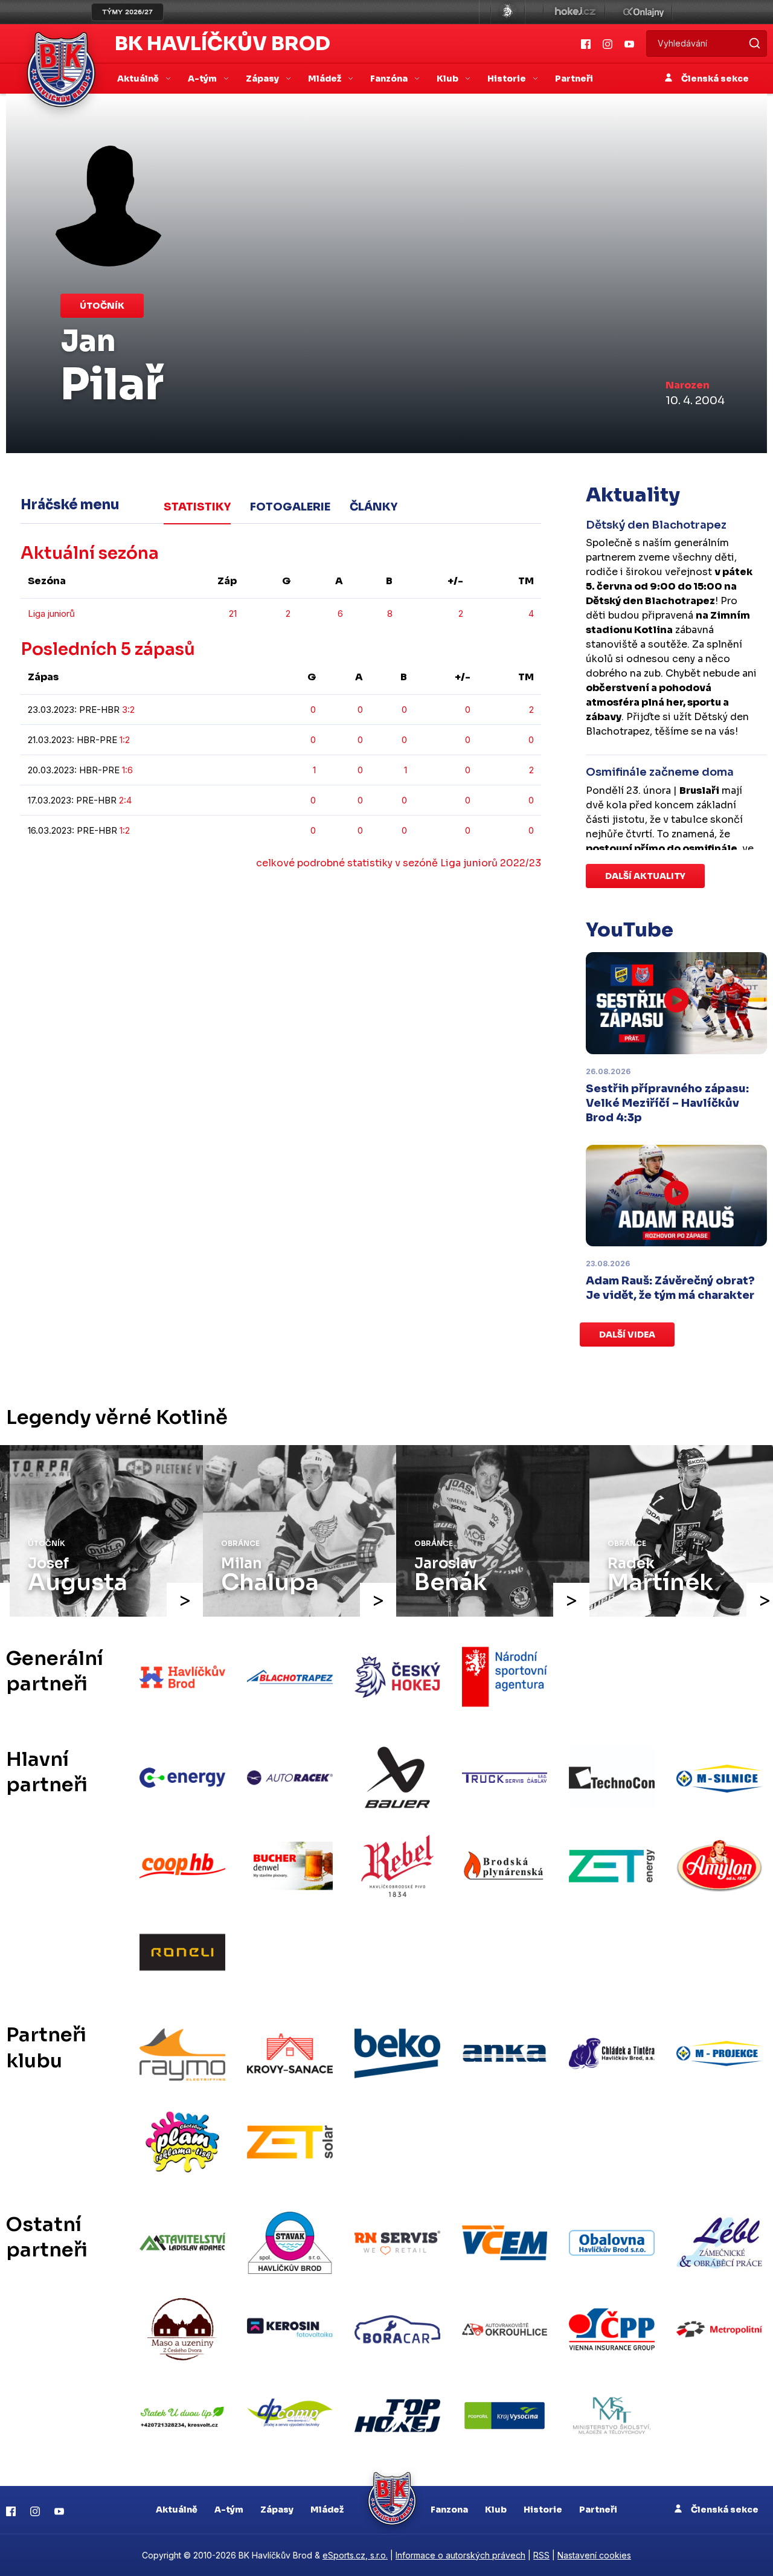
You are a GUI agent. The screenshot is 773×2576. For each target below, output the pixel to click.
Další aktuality (645, 876)
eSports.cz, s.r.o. (355, 2555)
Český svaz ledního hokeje (508, 12)
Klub (496, 2510)
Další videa (627, 1335)
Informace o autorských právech (460, 2555)
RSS (541, 2555)
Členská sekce (714, 79)
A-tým (229, 2510)
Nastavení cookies (594, 2555)
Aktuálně (177, 2510)
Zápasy (277, 2510)
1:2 (125, 740)
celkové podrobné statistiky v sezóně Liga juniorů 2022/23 (399, 863)
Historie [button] (508, 79)
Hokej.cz (574, 12)
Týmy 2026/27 (127, 12)
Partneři (574, 79)
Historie (543, 2510)
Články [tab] (374, 507)
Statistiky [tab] (197, 507)
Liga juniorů (51, 613)
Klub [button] (448, 79)
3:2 (128, 710)
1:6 (127, 770)
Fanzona (449, 2510)
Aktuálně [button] (139, 79)
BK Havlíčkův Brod (223, 43)
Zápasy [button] (263, 79)
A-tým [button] (203, 79)
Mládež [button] (326, 79)
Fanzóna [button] (390, 79)
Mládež (327, 2510)
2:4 (125, 800)
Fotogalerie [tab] (290, 507)
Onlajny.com (643, 12)
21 (233, 613)
